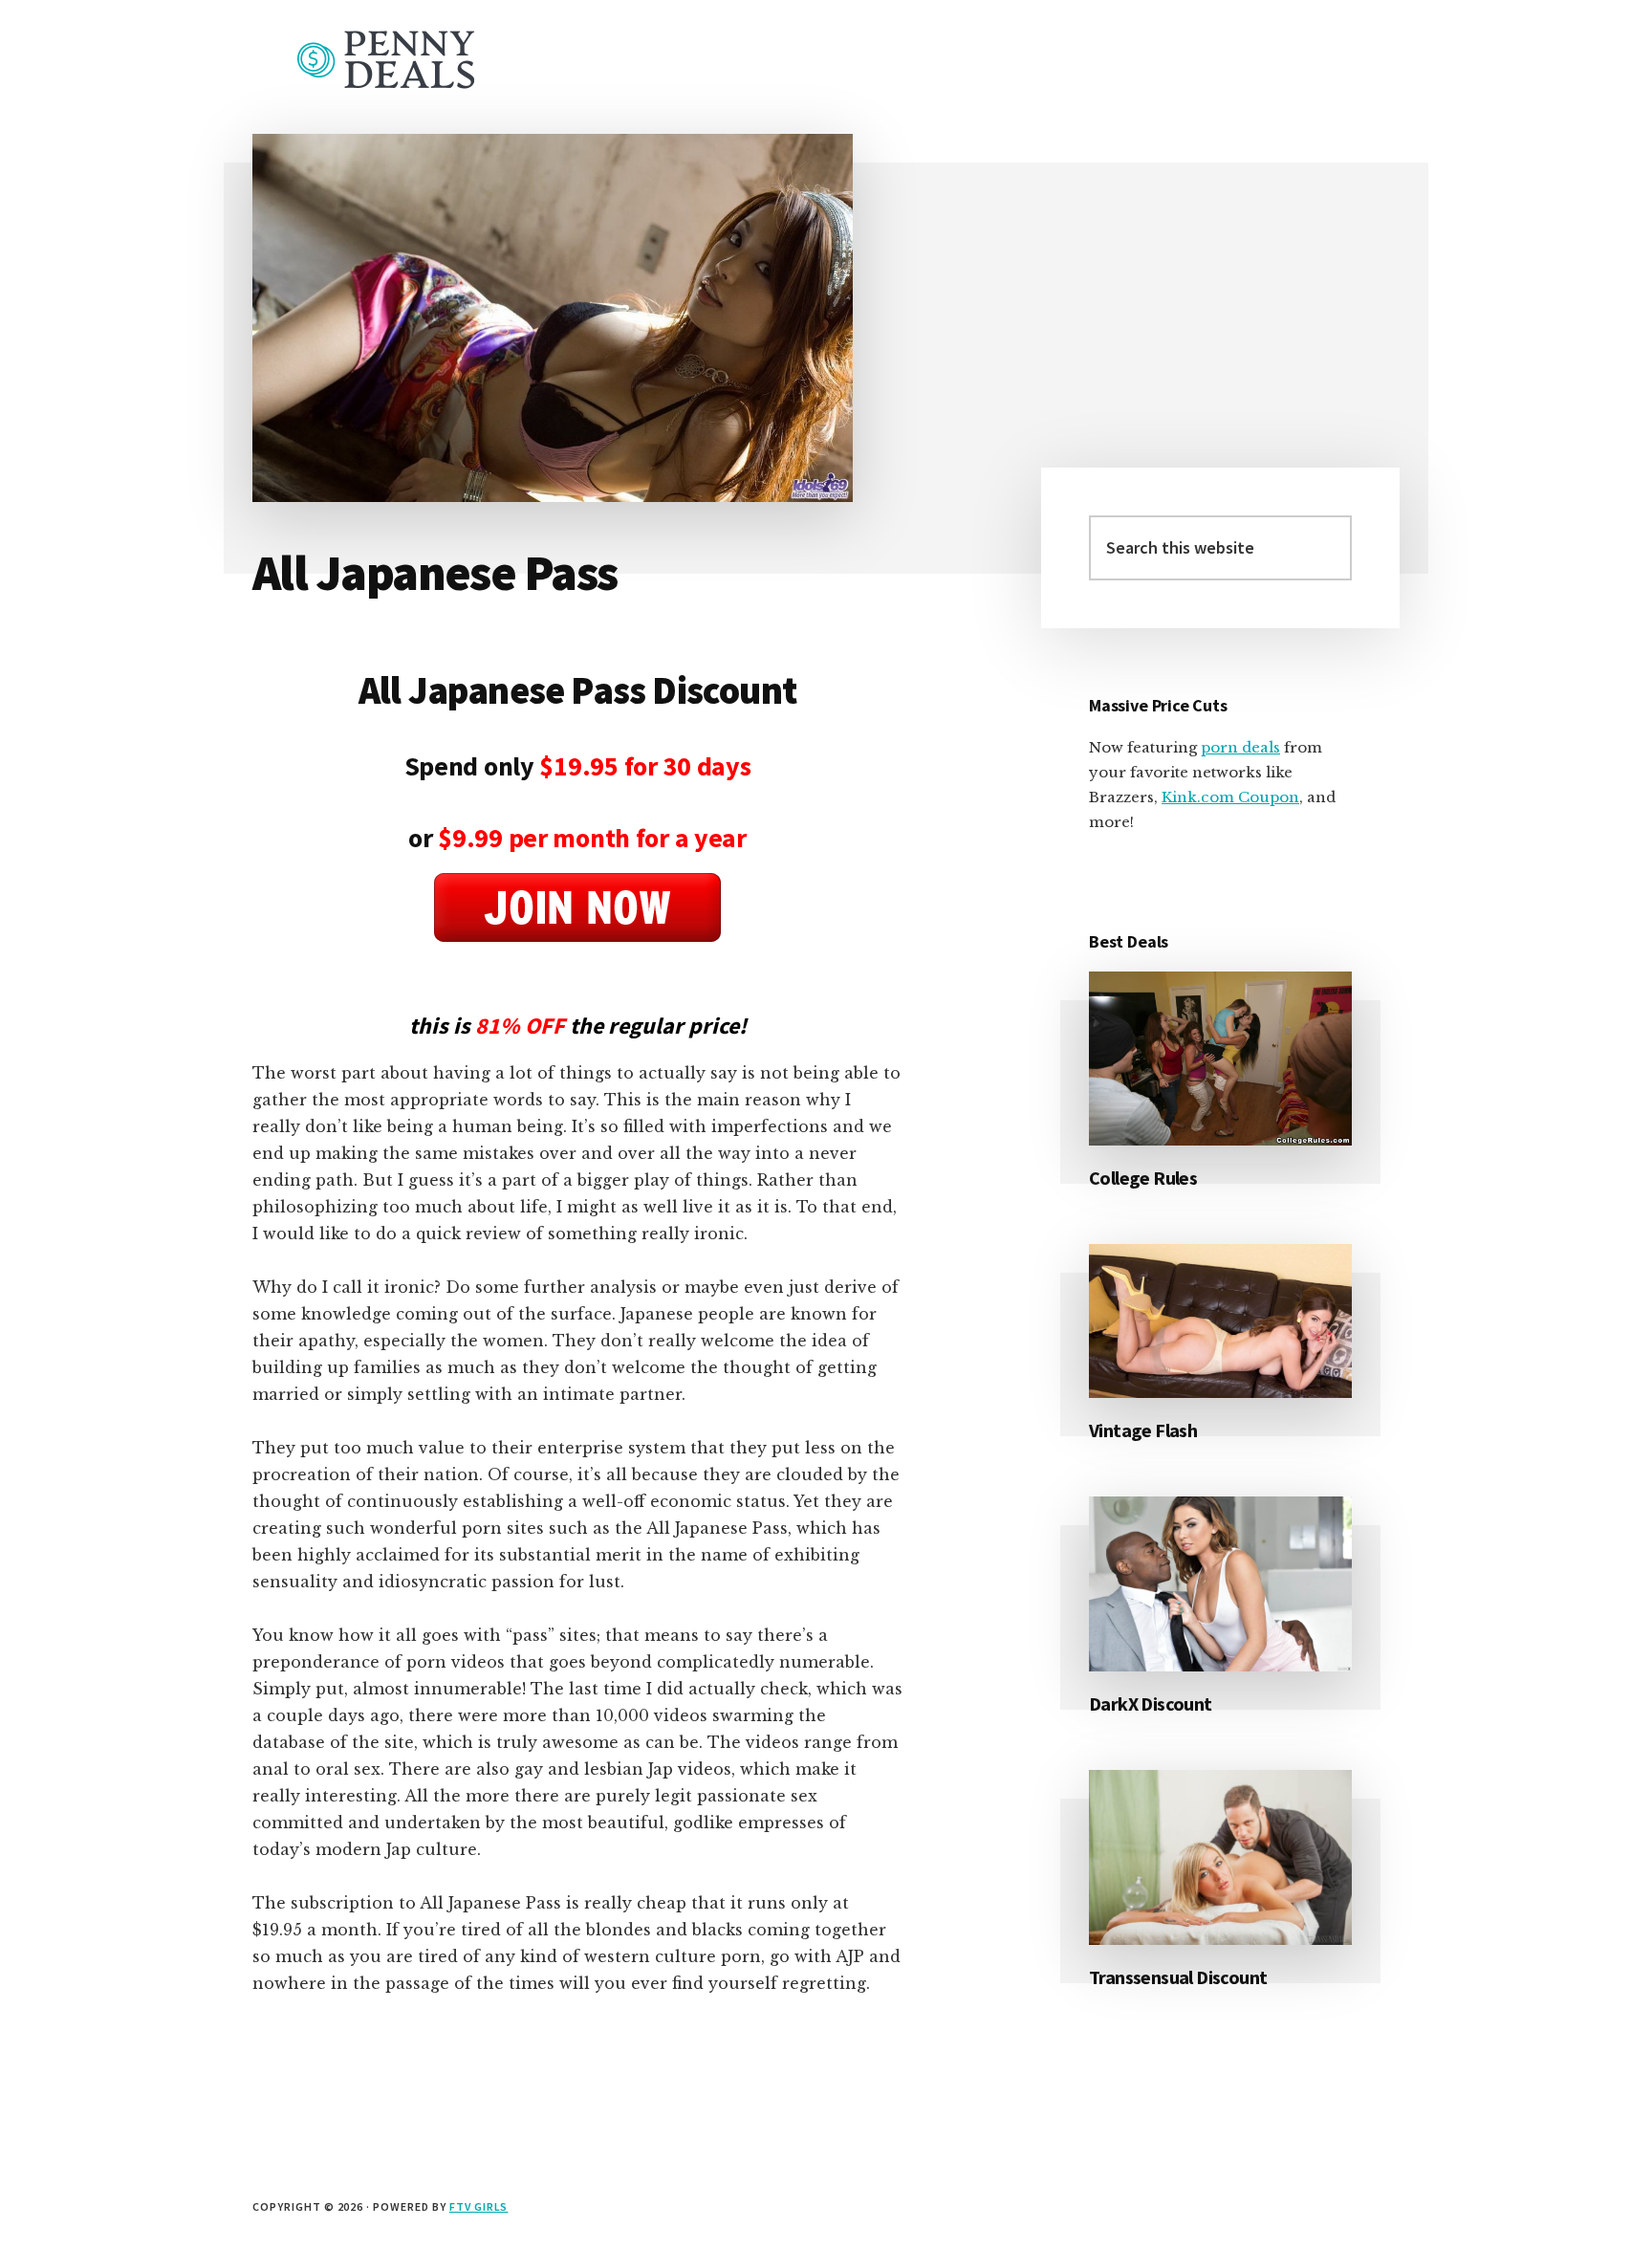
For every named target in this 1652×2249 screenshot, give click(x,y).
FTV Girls (479, 2206)
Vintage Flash (1143, 1430)
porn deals (1240, 747)
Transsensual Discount (1178, 1977)
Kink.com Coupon (1230, 797)
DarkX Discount (1151, 1703)
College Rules (1143, 1178)
